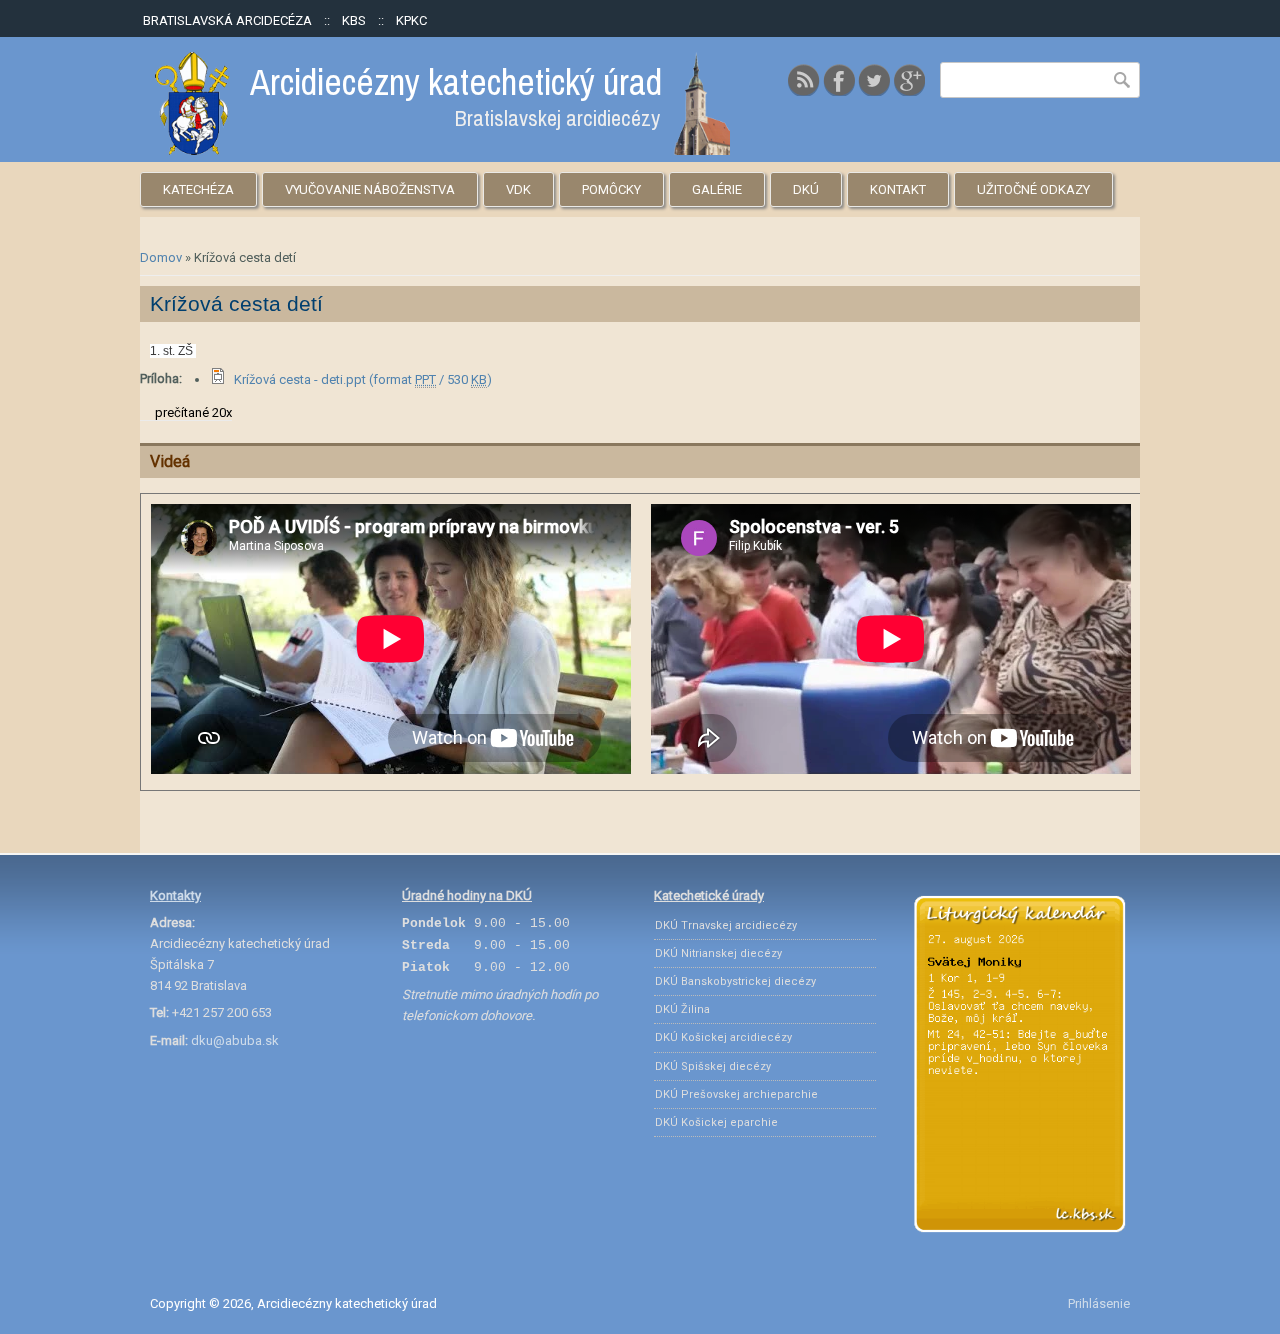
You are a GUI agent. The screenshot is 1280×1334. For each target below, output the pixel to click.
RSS (804, 80)
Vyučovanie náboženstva (370, 189)
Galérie (717, 189)
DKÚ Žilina (682, 1009)
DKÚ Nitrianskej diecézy (718, 953)
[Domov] (442, 150)
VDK (518, 189)
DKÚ (806, 189)
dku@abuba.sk (235, 1040)
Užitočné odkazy (1033, 189)
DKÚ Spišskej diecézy (713, 1066)
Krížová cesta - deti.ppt (363, 379)
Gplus (909, 80)
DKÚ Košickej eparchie (716, 1122)
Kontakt (898, 189)
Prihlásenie (1099, 1303)
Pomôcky (611, 189)
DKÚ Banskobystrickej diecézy (735, 981)
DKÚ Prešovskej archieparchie (736, 1094)
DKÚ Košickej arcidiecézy (723, 1037)
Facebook (839, 80)
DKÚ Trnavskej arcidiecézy (726, 925)
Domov (161, 257)
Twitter (874, 80)
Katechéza (198, 189)
